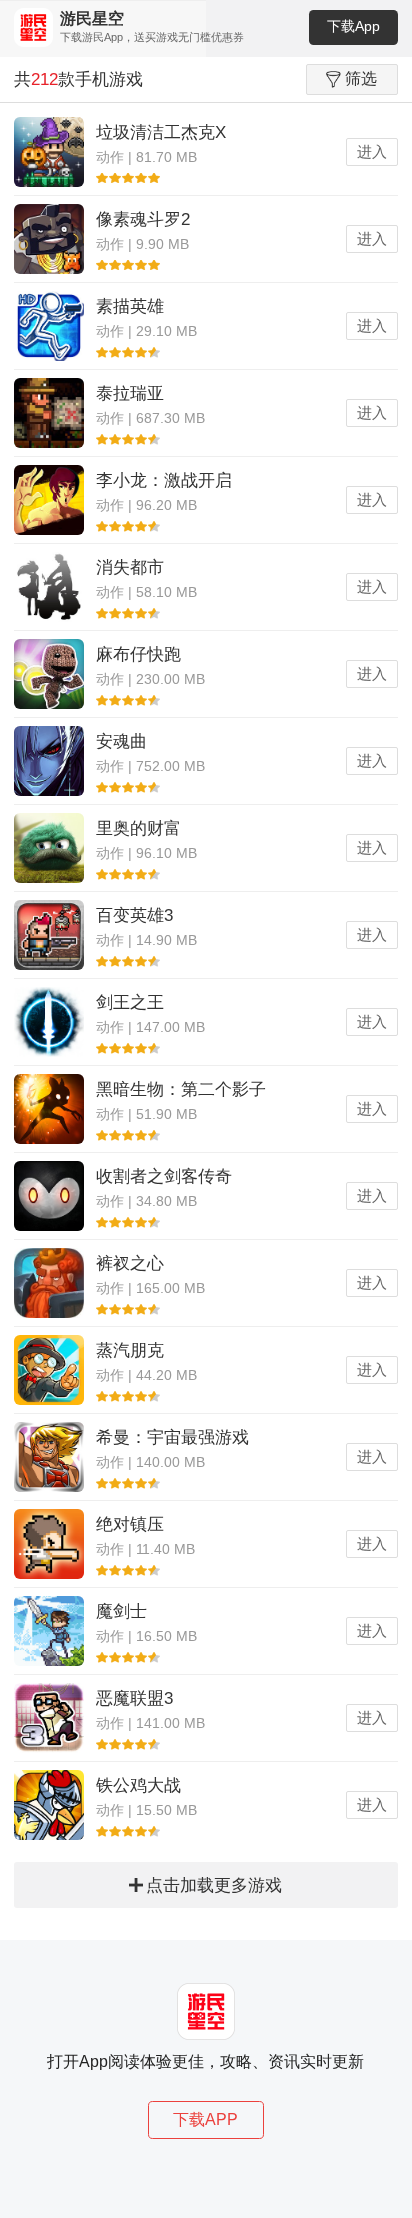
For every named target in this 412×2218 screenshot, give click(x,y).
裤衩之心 (130, 1263)
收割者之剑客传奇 (164, 1176)
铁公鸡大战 (138, 1785)
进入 (372, 151)
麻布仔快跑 (138, 654)
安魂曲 (121, 741)
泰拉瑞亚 (130, 393)
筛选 (361, 78)
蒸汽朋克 (130, 1350)
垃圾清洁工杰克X (161, 132)
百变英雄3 (134, 915)
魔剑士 (121, 1611)
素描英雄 (130, 306)
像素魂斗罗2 (143, 219)
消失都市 (130, 567)
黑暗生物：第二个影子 (181, 1089)
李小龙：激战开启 (164, 480)
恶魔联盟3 (134, 1698)
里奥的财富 (138, 828)
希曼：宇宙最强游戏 (172, 1437)
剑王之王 (130, 1002)
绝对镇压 (130, 1524)
